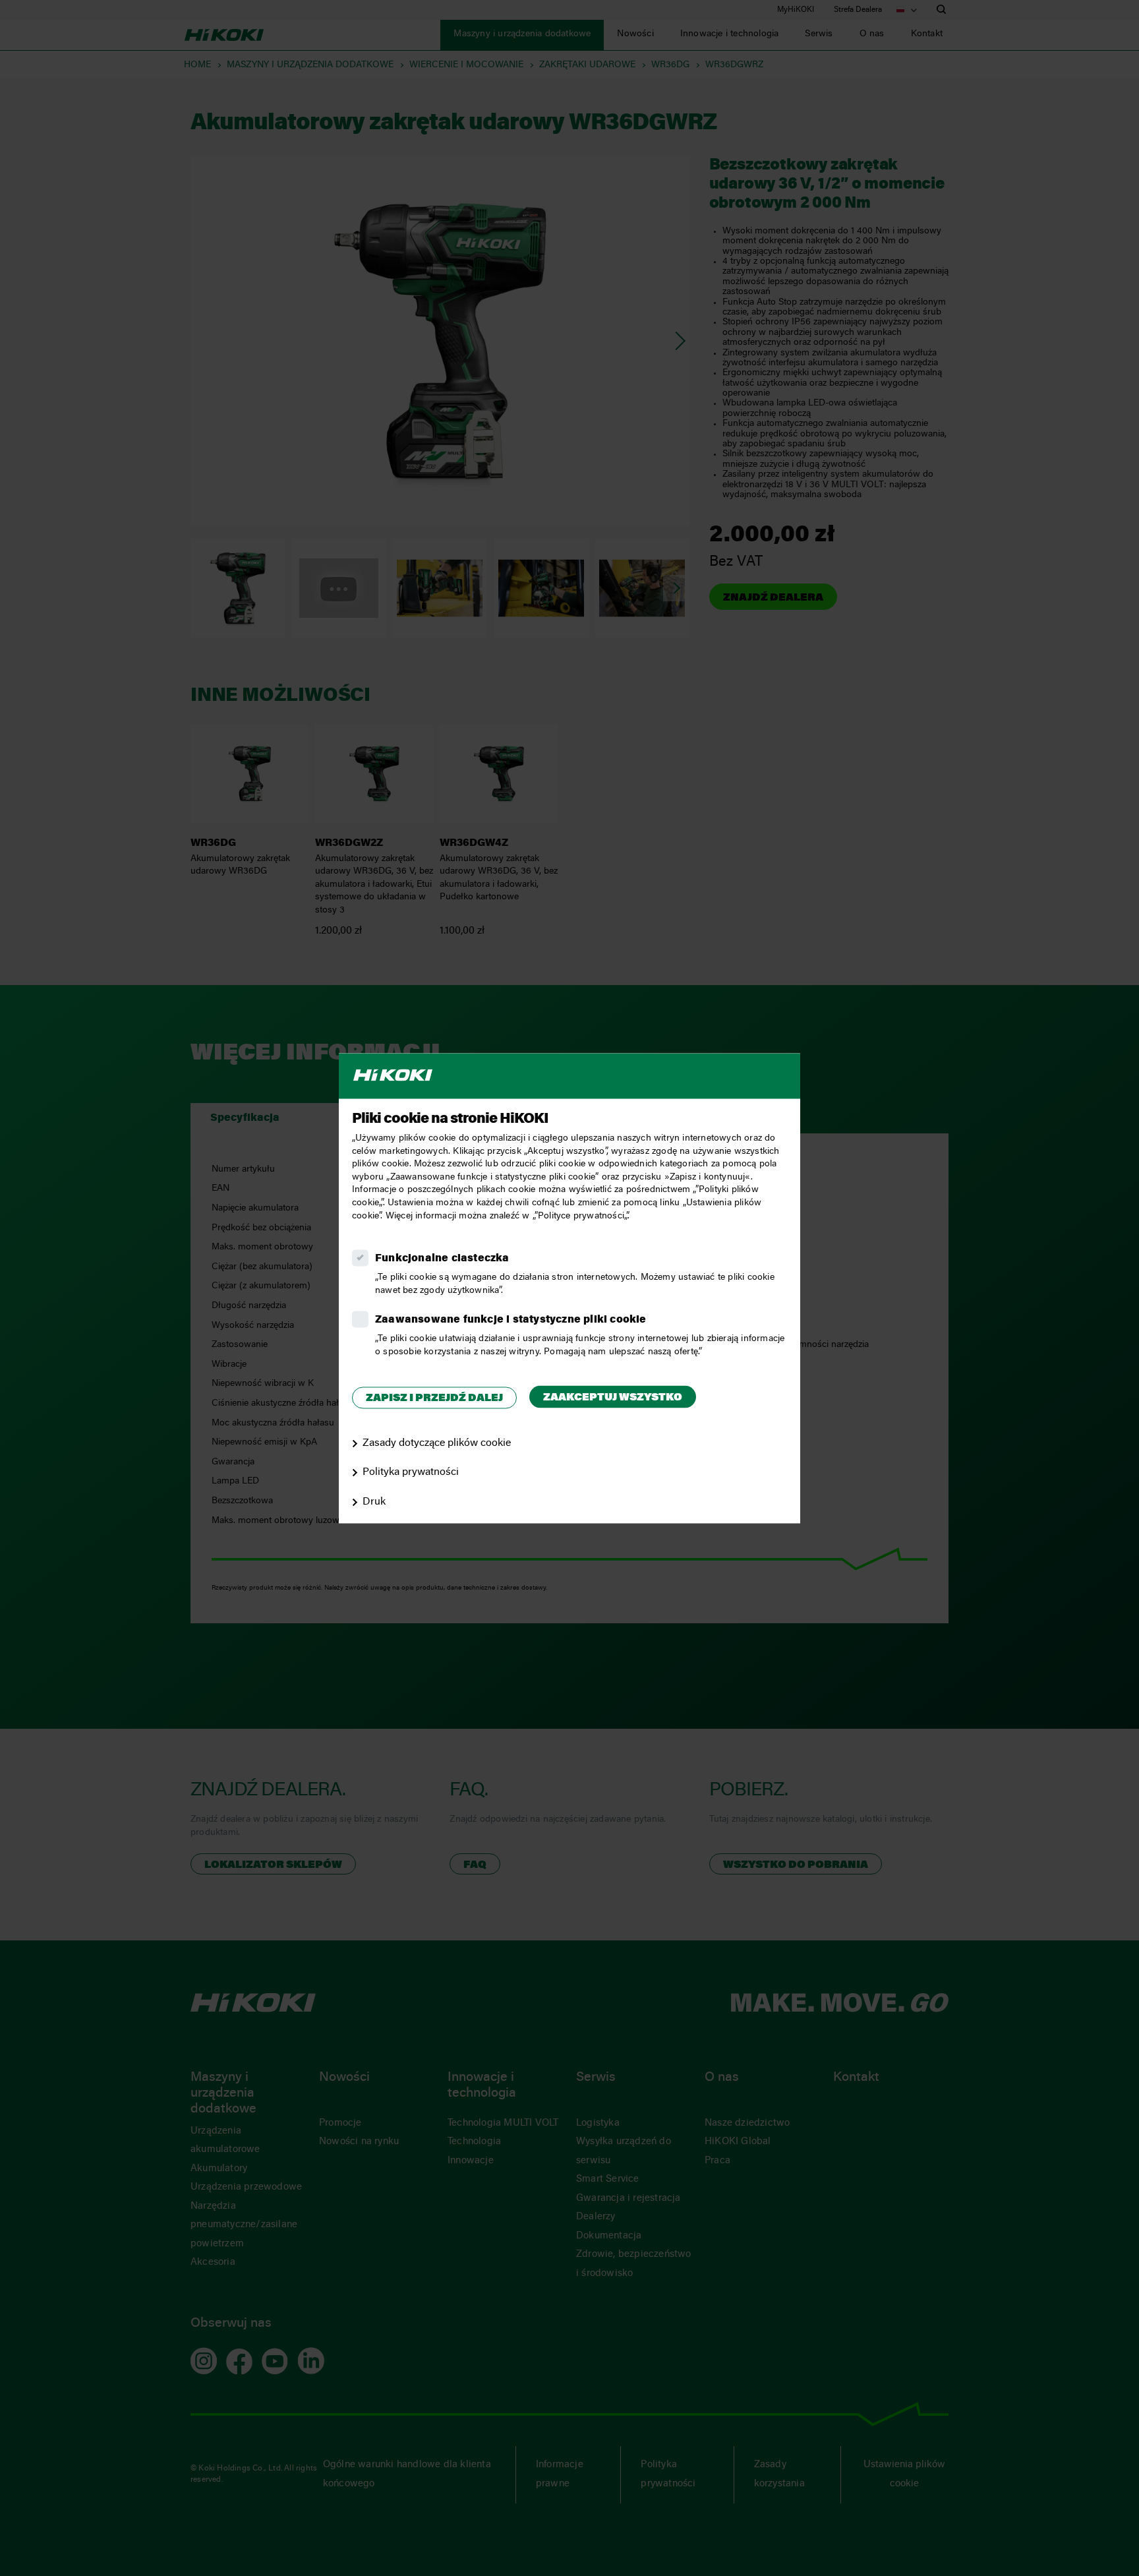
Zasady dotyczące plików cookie (437, 1443)
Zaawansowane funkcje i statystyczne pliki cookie (511, 1321)
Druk (374, 1503)
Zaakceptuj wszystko (613, 1398)
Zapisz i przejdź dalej (434, 1399)
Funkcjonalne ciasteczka (442, 1259)
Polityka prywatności (411, 1473)
